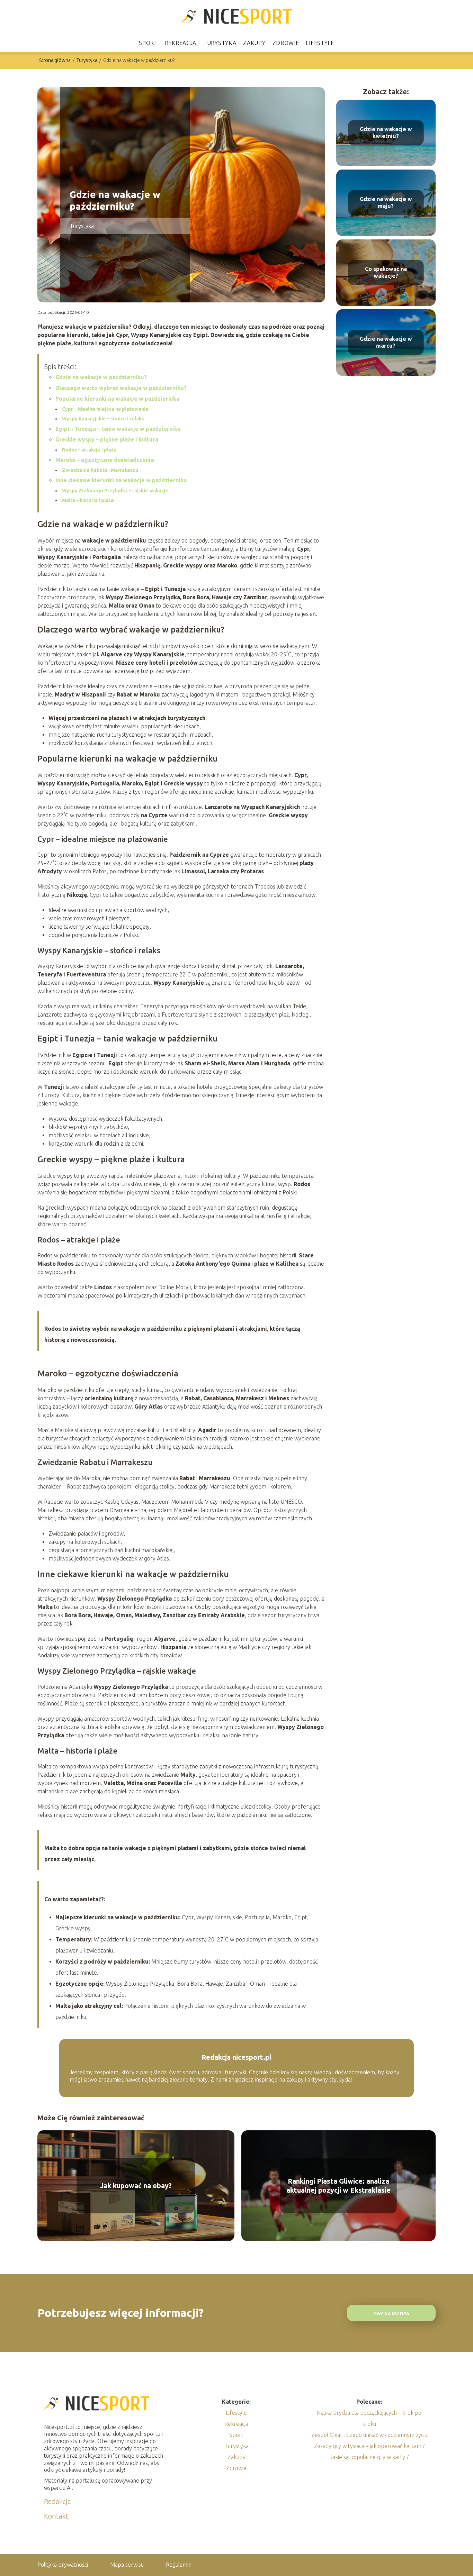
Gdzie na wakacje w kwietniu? (386, 133)
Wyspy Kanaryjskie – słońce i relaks (103, 419)
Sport (148, 43)
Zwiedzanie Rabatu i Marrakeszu (100, 470)
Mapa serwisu (127, 2565)
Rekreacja (181, 43)
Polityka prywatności (63, 2565)
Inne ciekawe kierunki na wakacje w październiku (121, 480)
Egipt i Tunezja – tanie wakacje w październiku (118, 429)
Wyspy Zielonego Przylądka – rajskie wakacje (115, 491)
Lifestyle (320, 43)
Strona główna (55, 60)
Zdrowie (286, 43)
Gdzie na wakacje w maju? (386, 203)
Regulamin (179, 2565)
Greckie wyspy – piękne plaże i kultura (107, 439)
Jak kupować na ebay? (136, 2186)
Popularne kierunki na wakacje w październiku (118, 399)
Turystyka (220, 43)
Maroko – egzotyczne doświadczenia (105, 460)
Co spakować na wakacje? (386, 272)
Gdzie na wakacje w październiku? (101, 377)
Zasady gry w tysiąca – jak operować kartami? (369, 2446)
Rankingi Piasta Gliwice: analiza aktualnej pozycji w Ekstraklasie (338, 2186)
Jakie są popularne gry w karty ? (369, 2457)
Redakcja (57, 2501)
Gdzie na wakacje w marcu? (386, 342)
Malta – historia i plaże (88, 500)
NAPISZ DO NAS (391, 2313)
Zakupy (254, 43)
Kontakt (56, 2516)
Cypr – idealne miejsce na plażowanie (105, 409)
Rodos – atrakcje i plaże (89, 450)
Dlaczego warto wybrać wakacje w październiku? (121, 388)
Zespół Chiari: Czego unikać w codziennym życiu (369, 2435)
